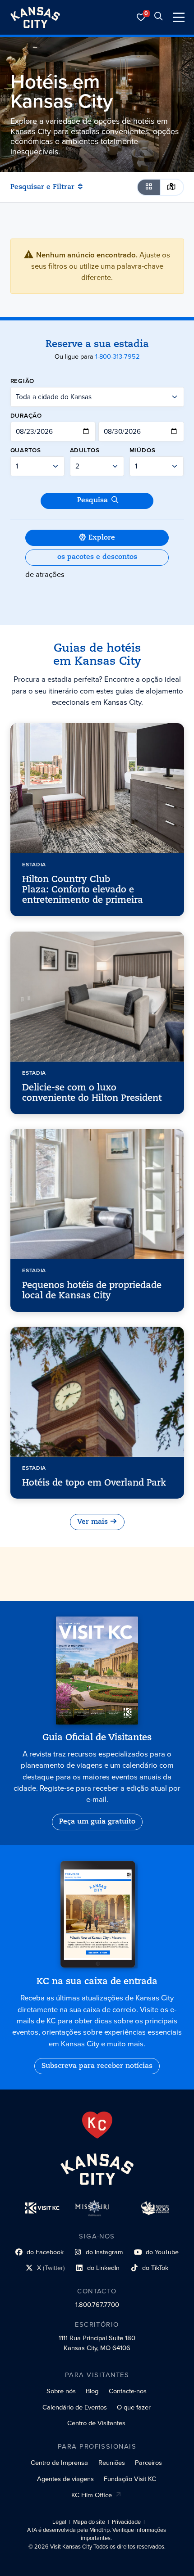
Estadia (34, 865)
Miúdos (143, 450)
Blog (92, 2391)
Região (23, 381)
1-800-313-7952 (118, 356)
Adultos (85, 450)
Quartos (26, 450)
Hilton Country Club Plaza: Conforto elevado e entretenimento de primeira (83, 890)
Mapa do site (89, 2522)
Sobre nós (61, 2391)
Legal (59, 2522)
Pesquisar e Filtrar (42, 187)
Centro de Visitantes (96, 2423)
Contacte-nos (128, 2391)
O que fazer (134, 2407)
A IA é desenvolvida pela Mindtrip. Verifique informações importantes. (97, 2534)
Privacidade (126, 2522)
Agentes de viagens (65, 2479)
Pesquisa (92, 500)
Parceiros (148, 2463)
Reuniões (112, 2463)
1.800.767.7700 (97, 2305)
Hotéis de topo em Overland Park (94, 1483)
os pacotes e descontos (97, 557)
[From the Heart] (97, 2125)
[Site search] (158, 17)
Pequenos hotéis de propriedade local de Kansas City (92, 1291)
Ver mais (92, 1522)
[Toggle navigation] (179, 17)
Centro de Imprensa (59, 2463)
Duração (26, 415)
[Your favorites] (141, 17)
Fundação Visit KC (130, 2479)
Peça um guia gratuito (97, 1822)
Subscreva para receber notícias (97, 2066)
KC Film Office (92, 2495)
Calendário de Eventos (75, 2407)
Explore (102, 538)
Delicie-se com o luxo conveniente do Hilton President (92, 1093)
